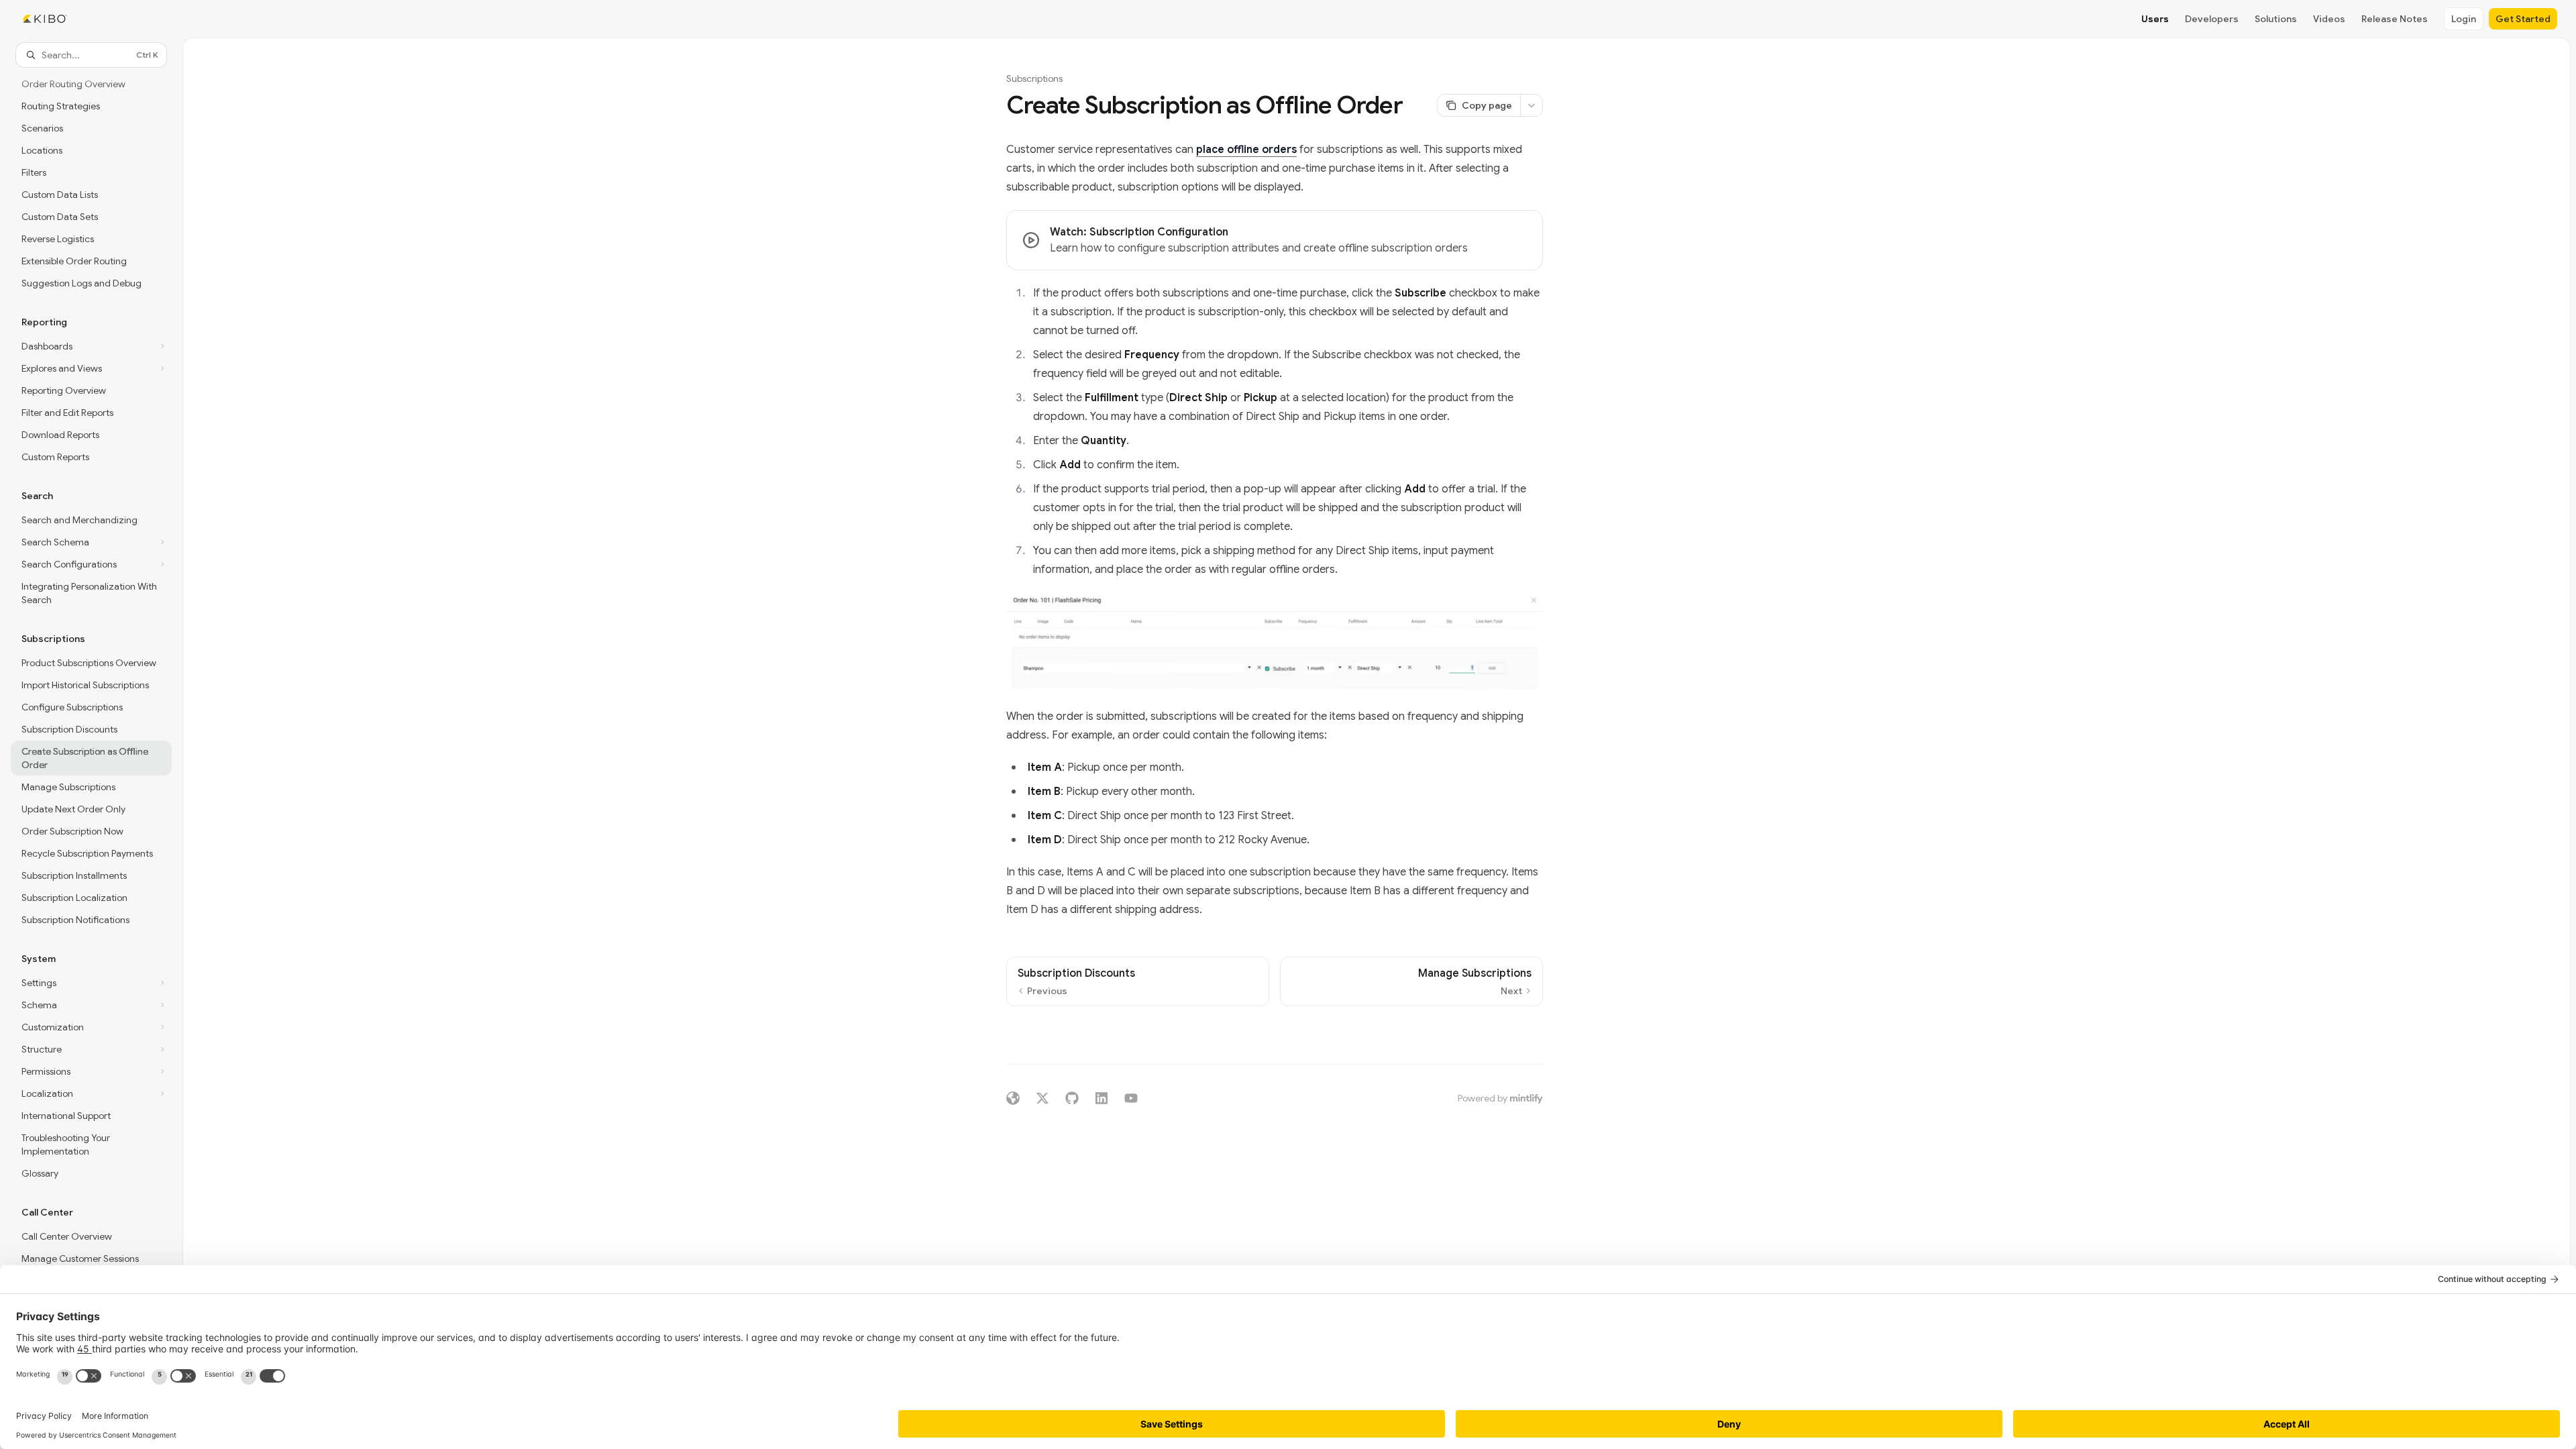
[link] (1275, 240)
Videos (2329, 19)
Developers (2212, 19)
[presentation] (91, 740)
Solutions (2276, 19)
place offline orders (1246, 150)
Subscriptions (1034, 78)
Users (2155, 19)
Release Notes (2395, 19)
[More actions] (1532, 105)
